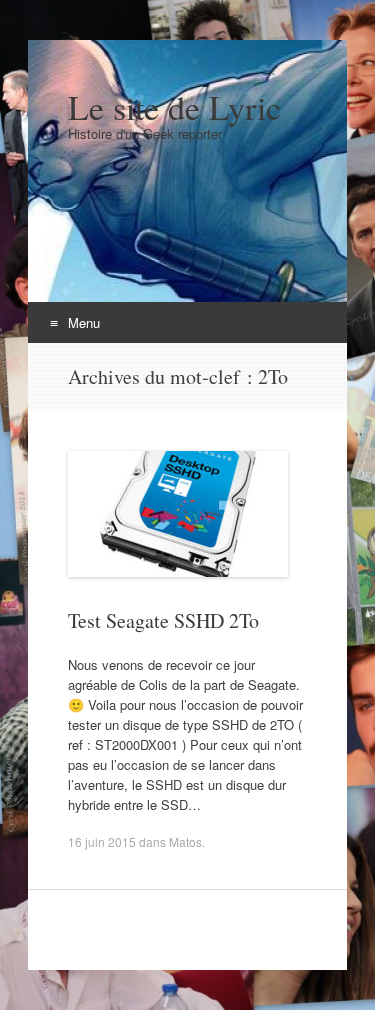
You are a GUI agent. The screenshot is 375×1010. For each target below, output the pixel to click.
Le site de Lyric (174, 107)
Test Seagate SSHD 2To (163, 620)
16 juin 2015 (102, 841)
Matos (185, 841)
